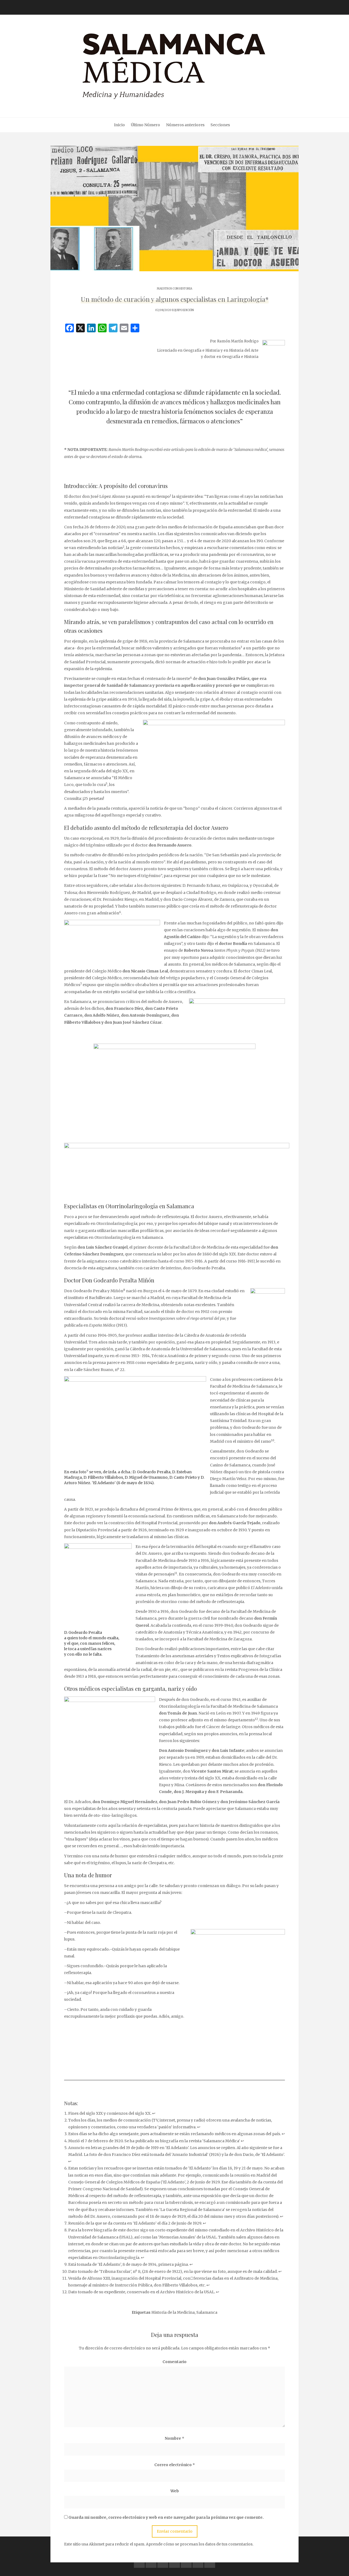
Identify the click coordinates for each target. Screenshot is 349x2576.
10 (273, 1440)
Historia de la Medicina (173, 2312)
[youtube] (174, 2562)
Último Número (145, 125)
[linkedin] (163, 2562)
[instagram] (186, 2562)
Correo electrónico (175, 2465)
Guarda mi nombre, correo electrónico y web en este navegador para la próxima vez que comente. (166, 2517)
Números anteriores (185, 125)
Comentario (174, 2362)
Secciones (220, 125)
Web (175, 2491)
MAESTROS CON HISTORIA (174, 289)
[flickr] (151, 2562)
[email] (198, 2562)
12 (256, 1719)
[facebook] (139, 2562)
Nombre (174, 2438)
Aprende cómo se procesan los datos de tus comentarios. (200, 2544)
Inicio (119, 125)
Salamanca (207, 2312)
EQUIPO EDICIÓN (183, 310)
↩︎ (154, 2113)
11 (176, 1573)
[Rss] (210, 2562)
